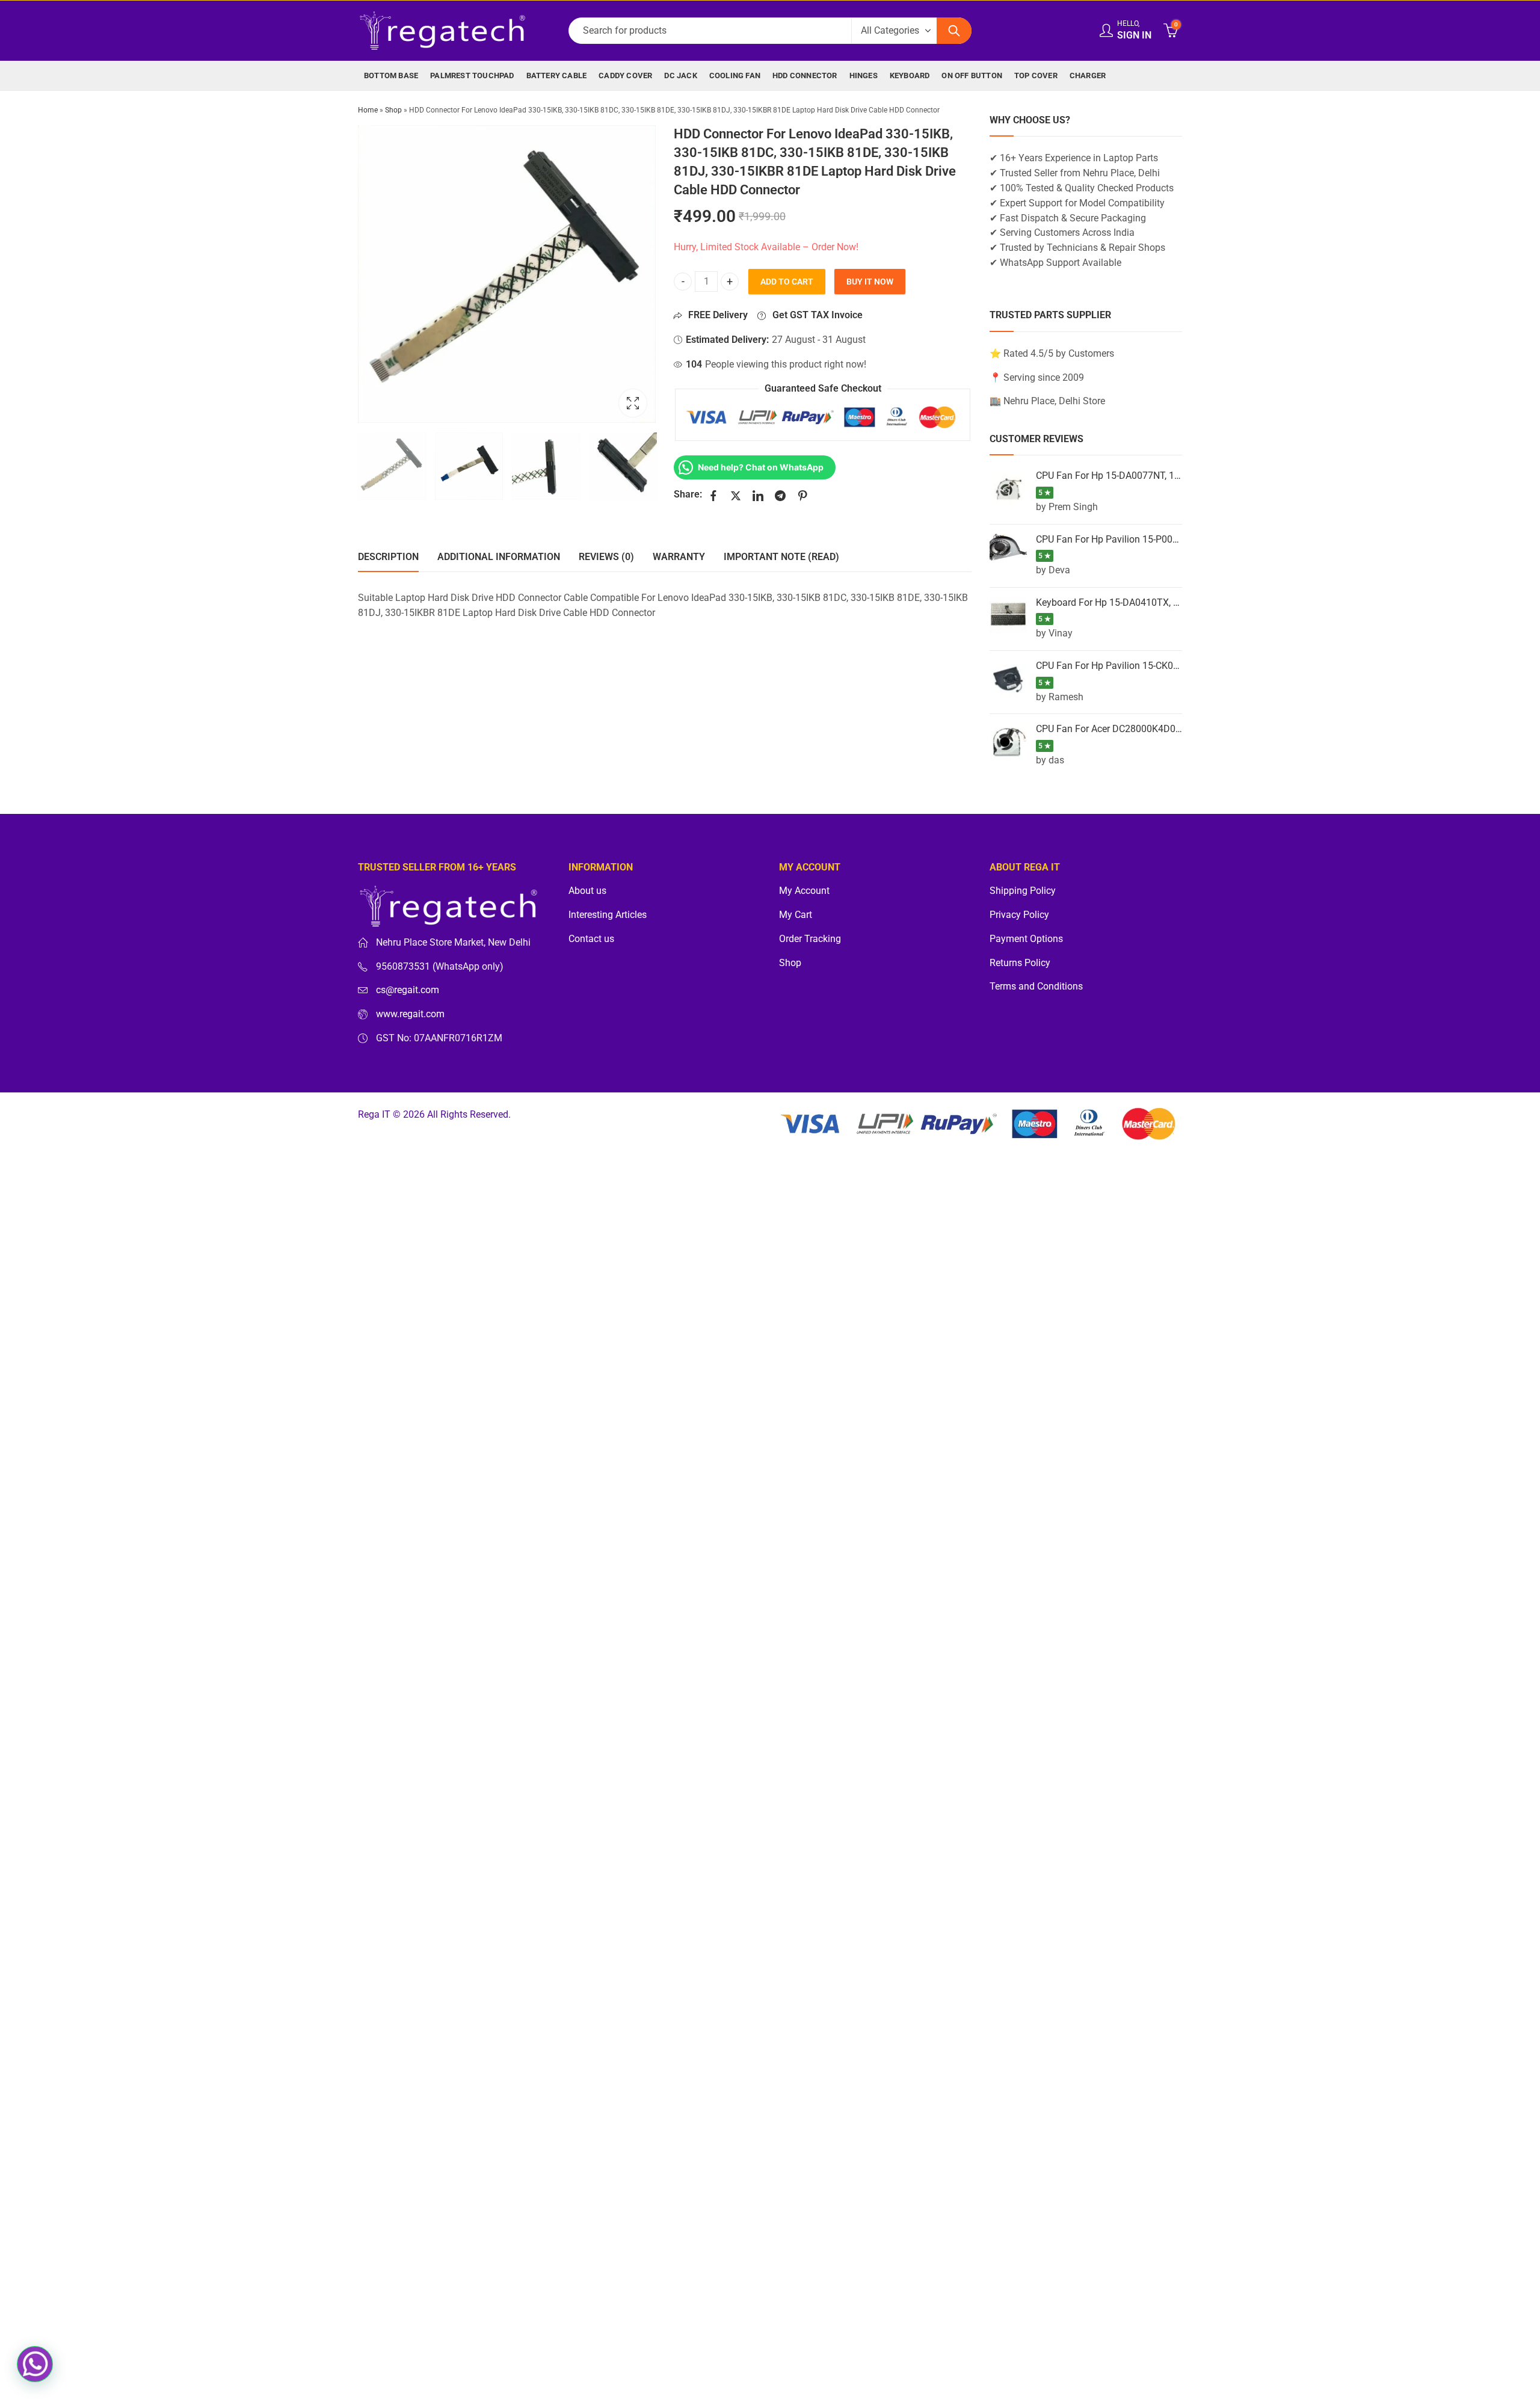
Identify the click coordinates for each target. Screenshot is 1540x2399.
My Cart (796, 915)
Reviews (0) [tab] (606, 557)
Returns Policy (1020, 963)
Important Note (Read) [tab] (781, 557)
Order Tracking (810, 939)
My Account (804, 891)
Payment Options (1026, 939)
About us (587, 891)
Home (368, 110)
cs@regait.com (408, 990)
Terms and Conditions (1036, 987)
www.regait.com (410, 1014)
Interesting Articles (608, 915)
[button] (35, 2364)
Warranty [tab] (679, 557)
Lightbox (633, 403)
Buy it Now (870, 282)
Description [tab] (388, 557)
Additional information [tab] (499, 557)
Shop (393, 110)
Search (954, 31)
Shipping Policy (1023, 891)
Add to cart (787, 282)
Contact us (591, 939)
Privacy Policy (1019, 915)
